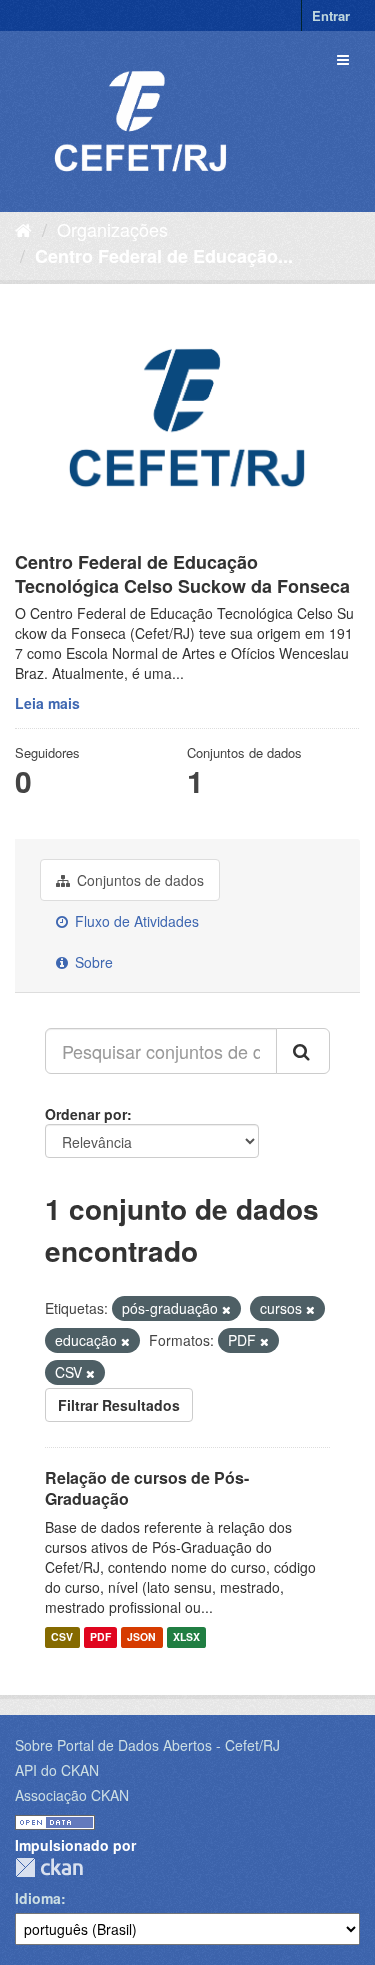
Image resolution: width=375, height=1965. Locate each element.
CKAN (49, 1867)
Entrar (331, 15)
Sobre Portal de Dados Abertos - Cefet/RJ (147, 1745)
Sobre (92, 962)
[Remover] (226, 1309)
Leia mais (47, 703)
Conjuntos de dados (138, 880)
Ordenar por (86, 1114)
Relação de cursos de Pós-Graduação (147, 1488)
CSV (62, 1636)
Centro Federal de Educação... (164, 256)
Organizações (112, 229)
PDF (100, 1636)
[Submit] (303, 1051)
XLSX (186, 1636)
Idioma (38, 1898)
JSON (141, 1636)
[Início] (23, 229)
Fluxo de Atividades (135, 921)
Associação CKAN (72, 1795)
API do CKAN (57, 1770)
